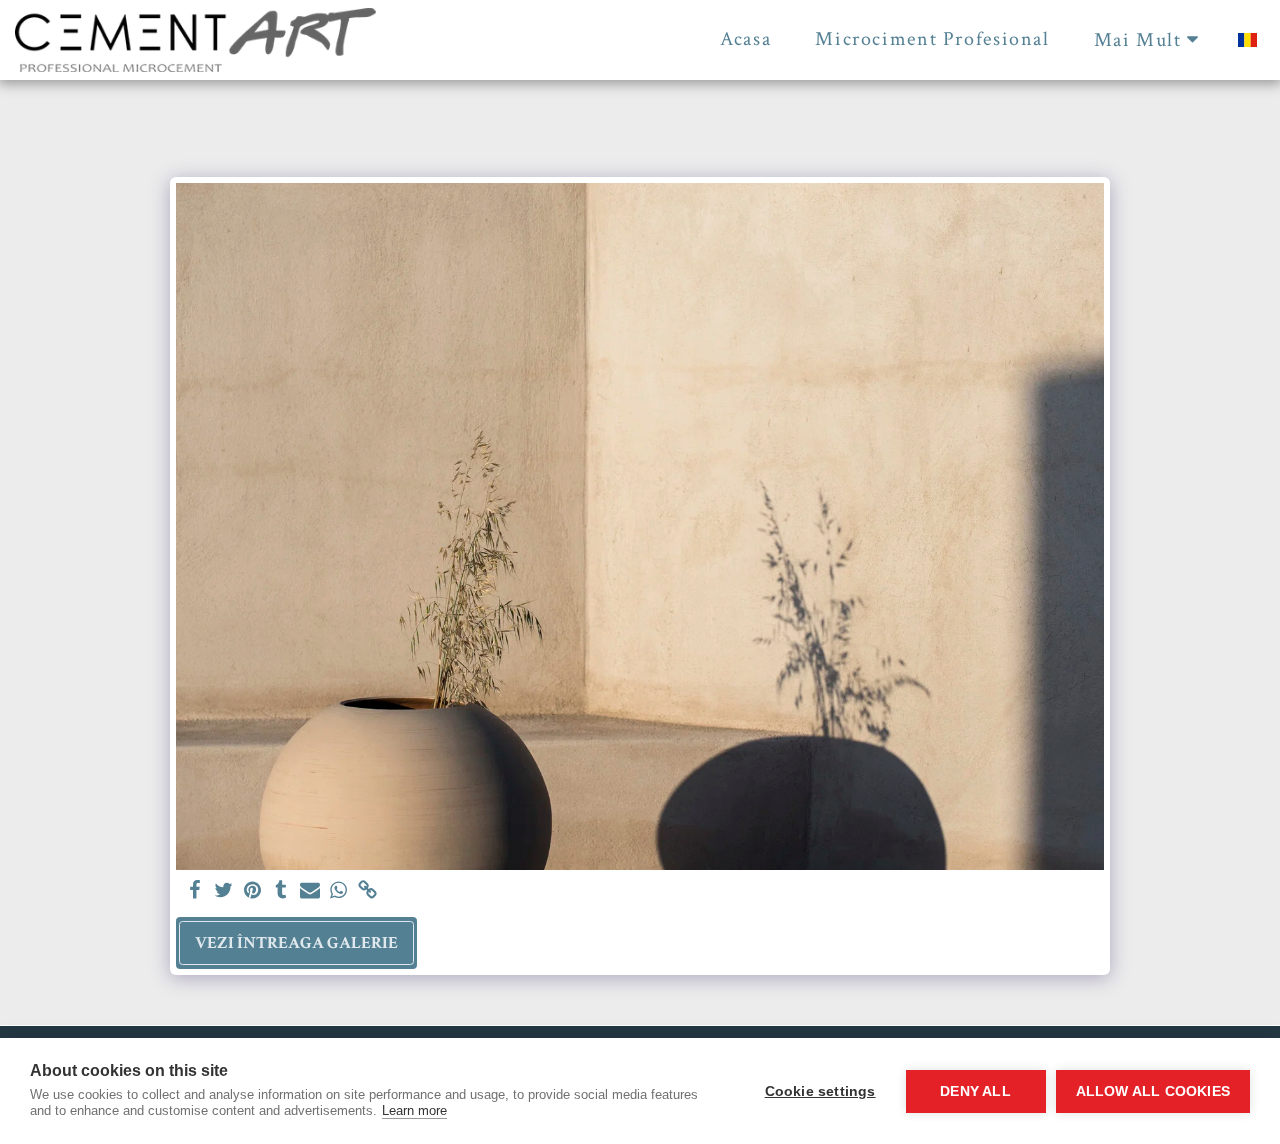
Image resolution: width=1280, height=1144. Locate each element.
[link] (368, 891)
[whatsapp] (339, 891)
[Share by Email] (310, 891)
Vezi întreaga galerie (296, 943)
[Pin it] (252, 891)
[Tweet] (223, 891)
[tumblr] (281, 891)
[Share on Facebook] (194, 891)
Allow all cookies (1153, 1091)
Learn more (414, 1110)
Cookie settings (820, 1091)
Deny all (975, 1091)
